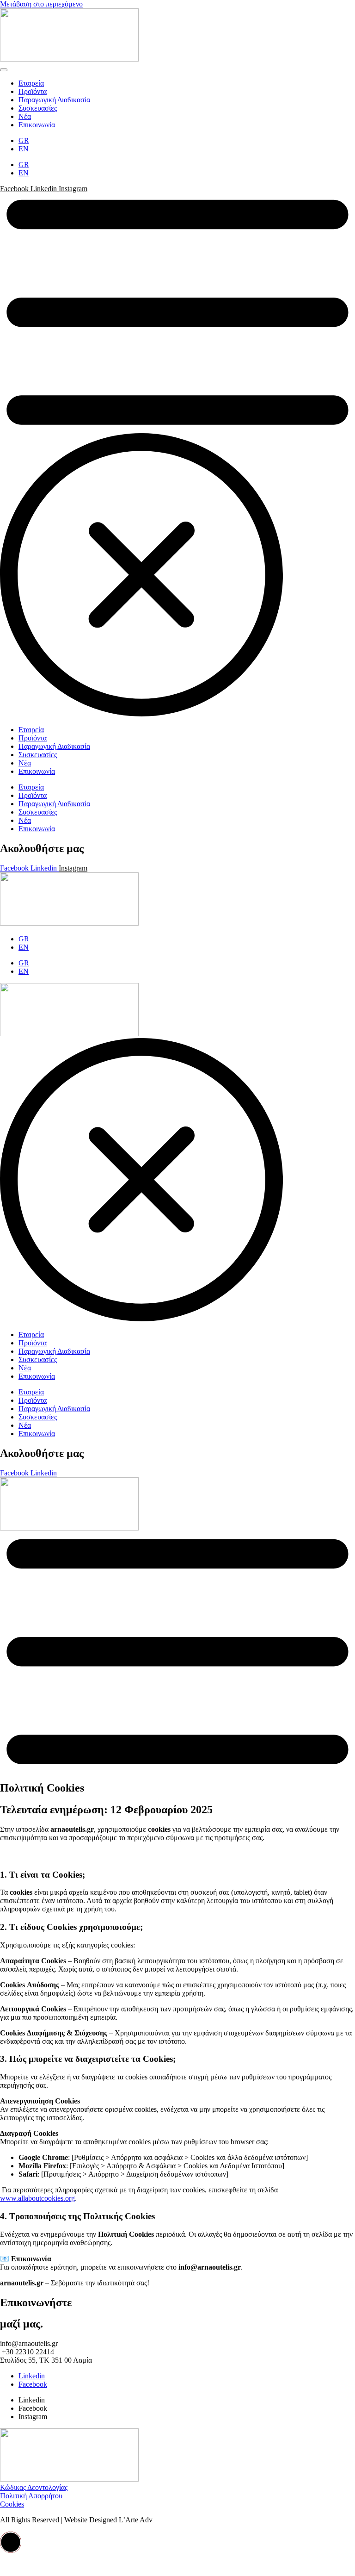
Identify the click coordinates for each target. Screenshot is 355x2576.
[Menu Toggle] (4, 70)
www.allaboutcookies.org (37, 2198)
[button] (11, 2542)
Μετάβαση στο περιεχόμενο (41, 4)
